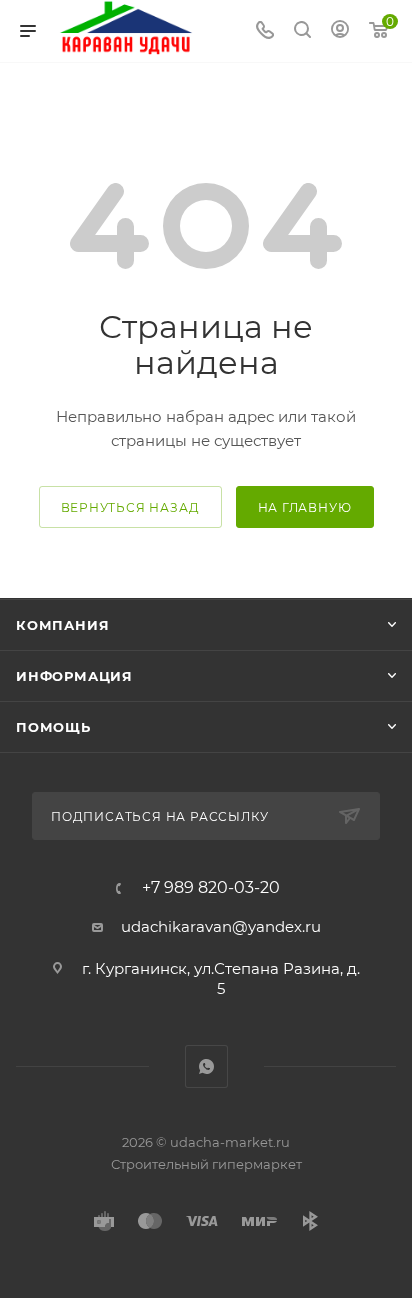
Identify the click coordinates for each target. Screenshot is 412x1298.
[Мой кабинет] (340, 31)
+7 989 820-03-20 (211, 888)
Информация (74, 676)
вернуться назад (130, 507)
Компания (62, 625)
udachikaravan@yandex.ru (221, 926)
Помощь (53, 727)
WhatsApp (206, 1066)
